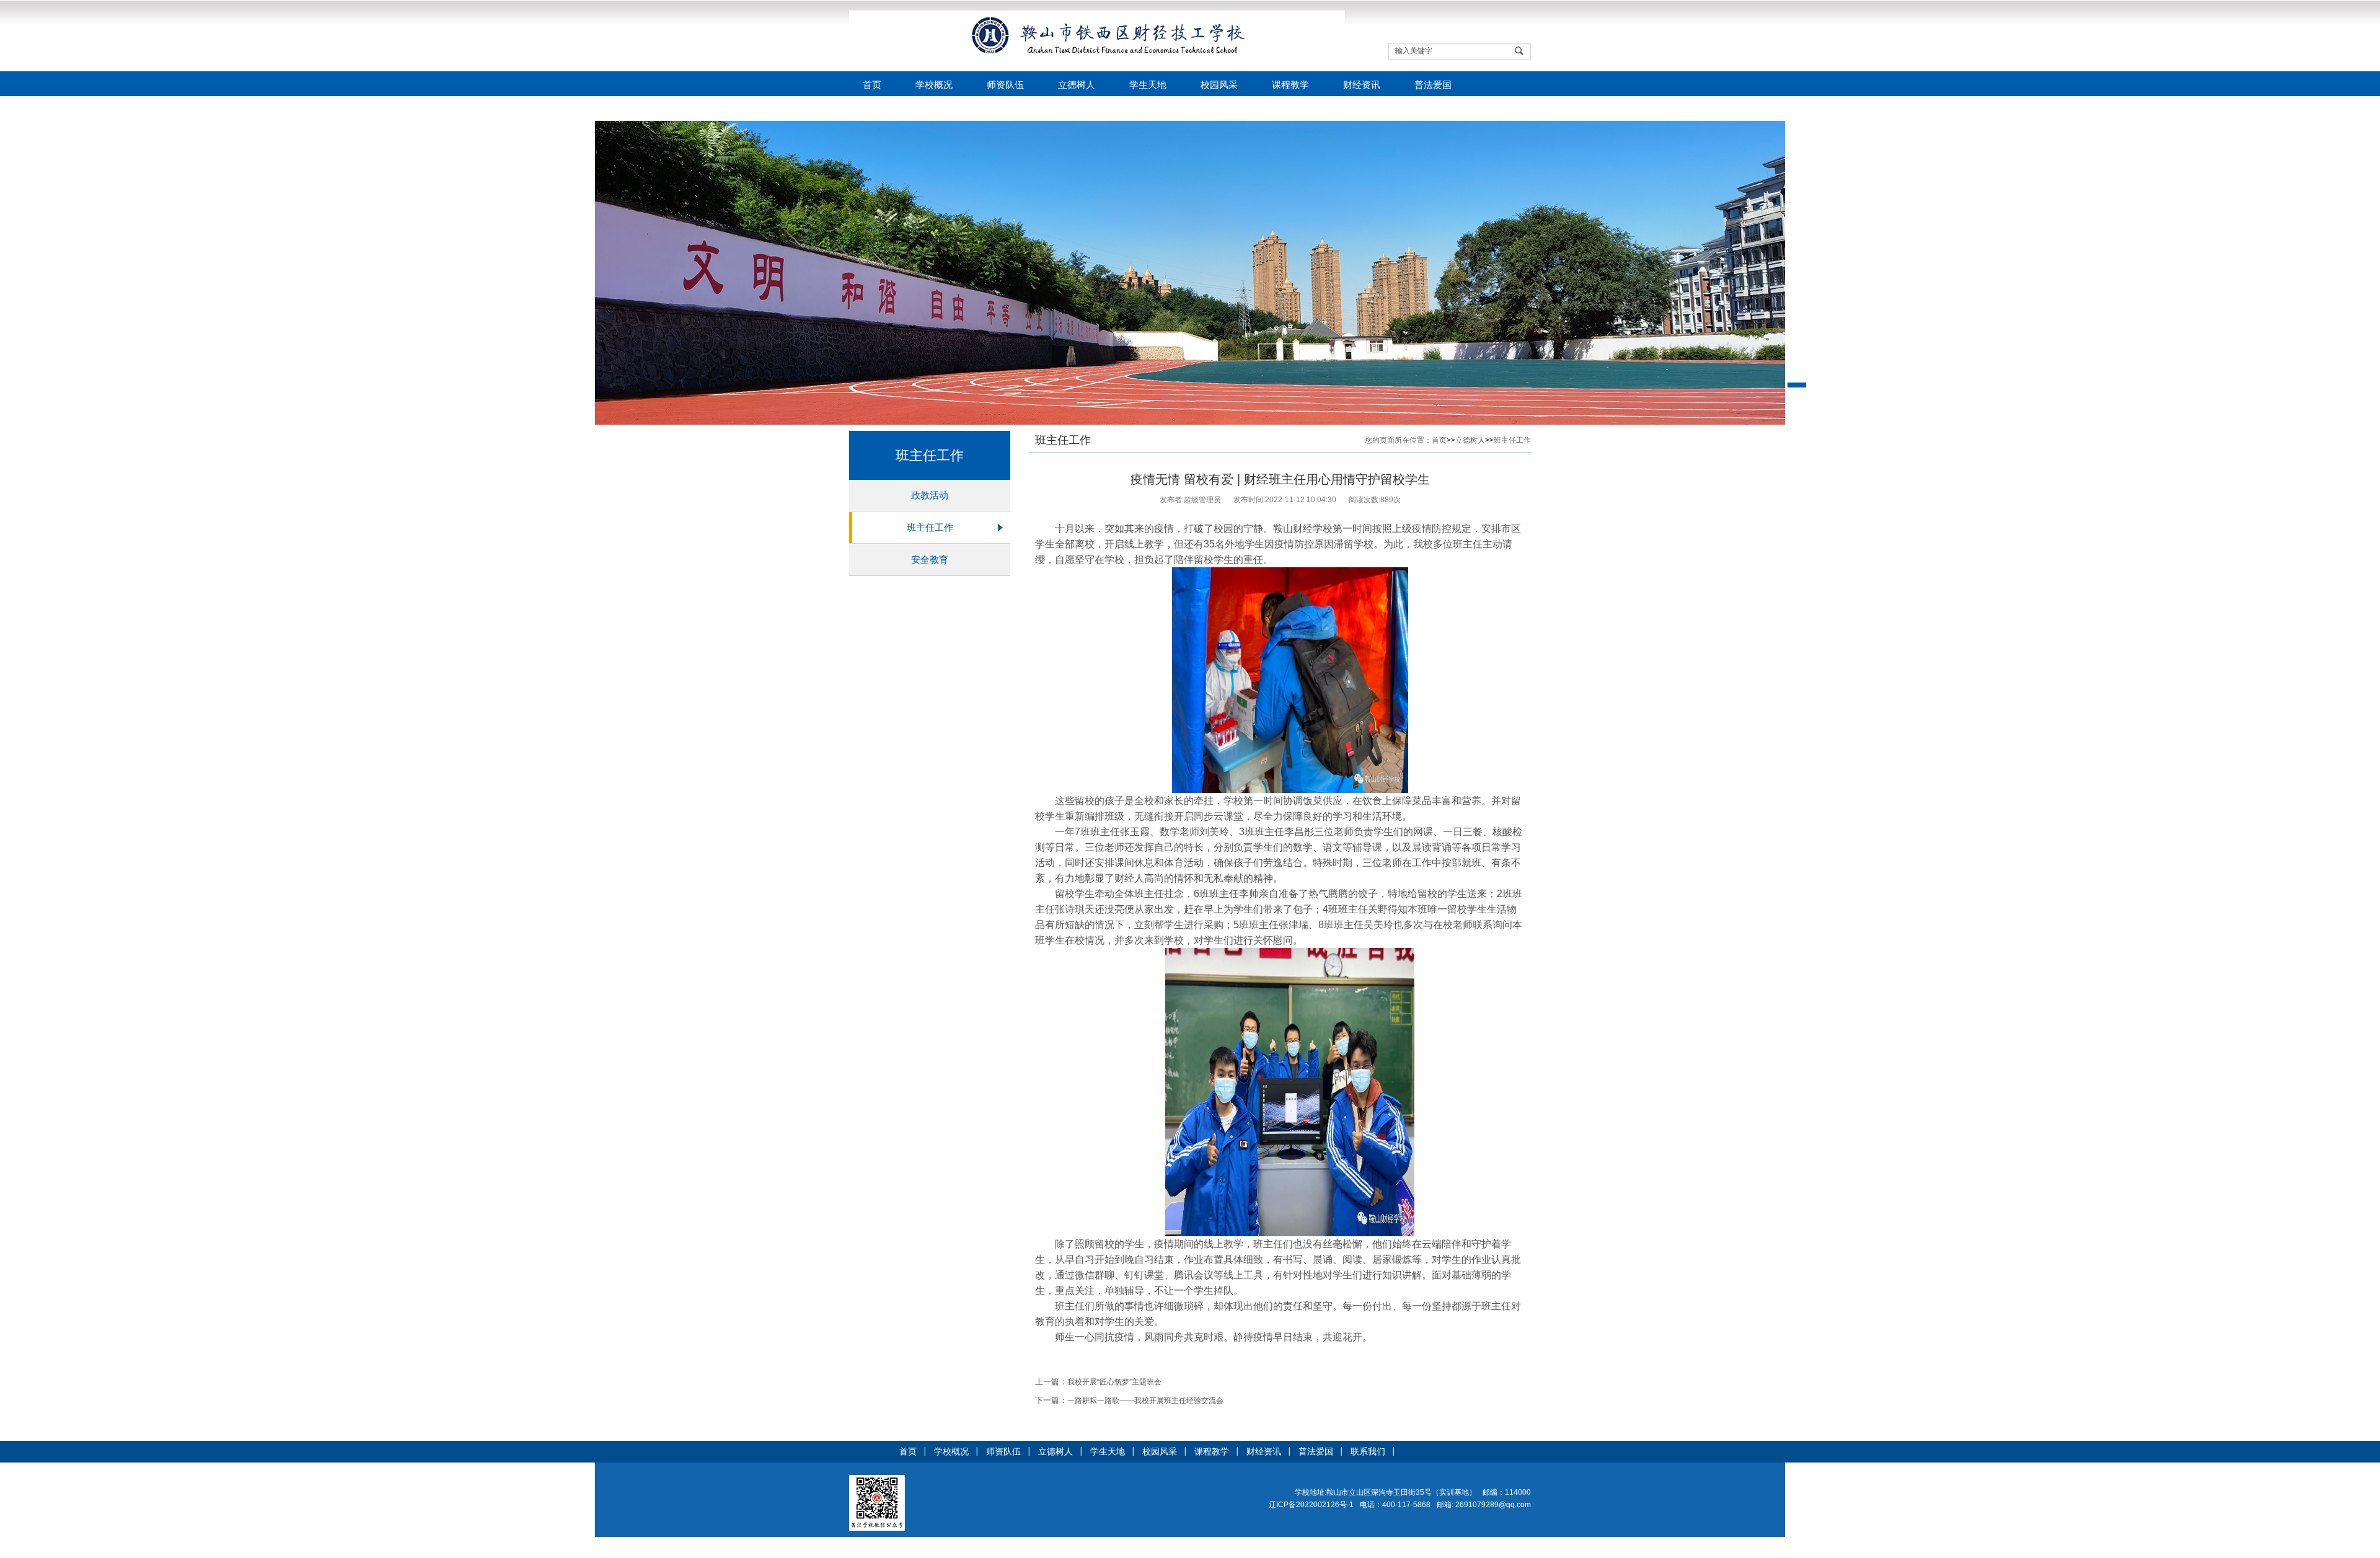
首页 (872, 85)
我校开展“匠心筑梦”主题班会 (1114, 1382)
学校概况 (934, 85)
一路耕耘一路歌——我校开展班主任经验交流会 (1145, 1401)
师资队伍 (1005, 85)
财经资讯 (1362, 85)
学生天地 (1148, 85)
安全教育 (930, 560)
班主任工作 (930, 527)
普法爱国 (1433, 85)
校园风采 (1219, 85)
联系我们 (881, 110)
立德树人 (1077, 85)
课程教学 (1290, 85)
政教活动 (930, 495)
